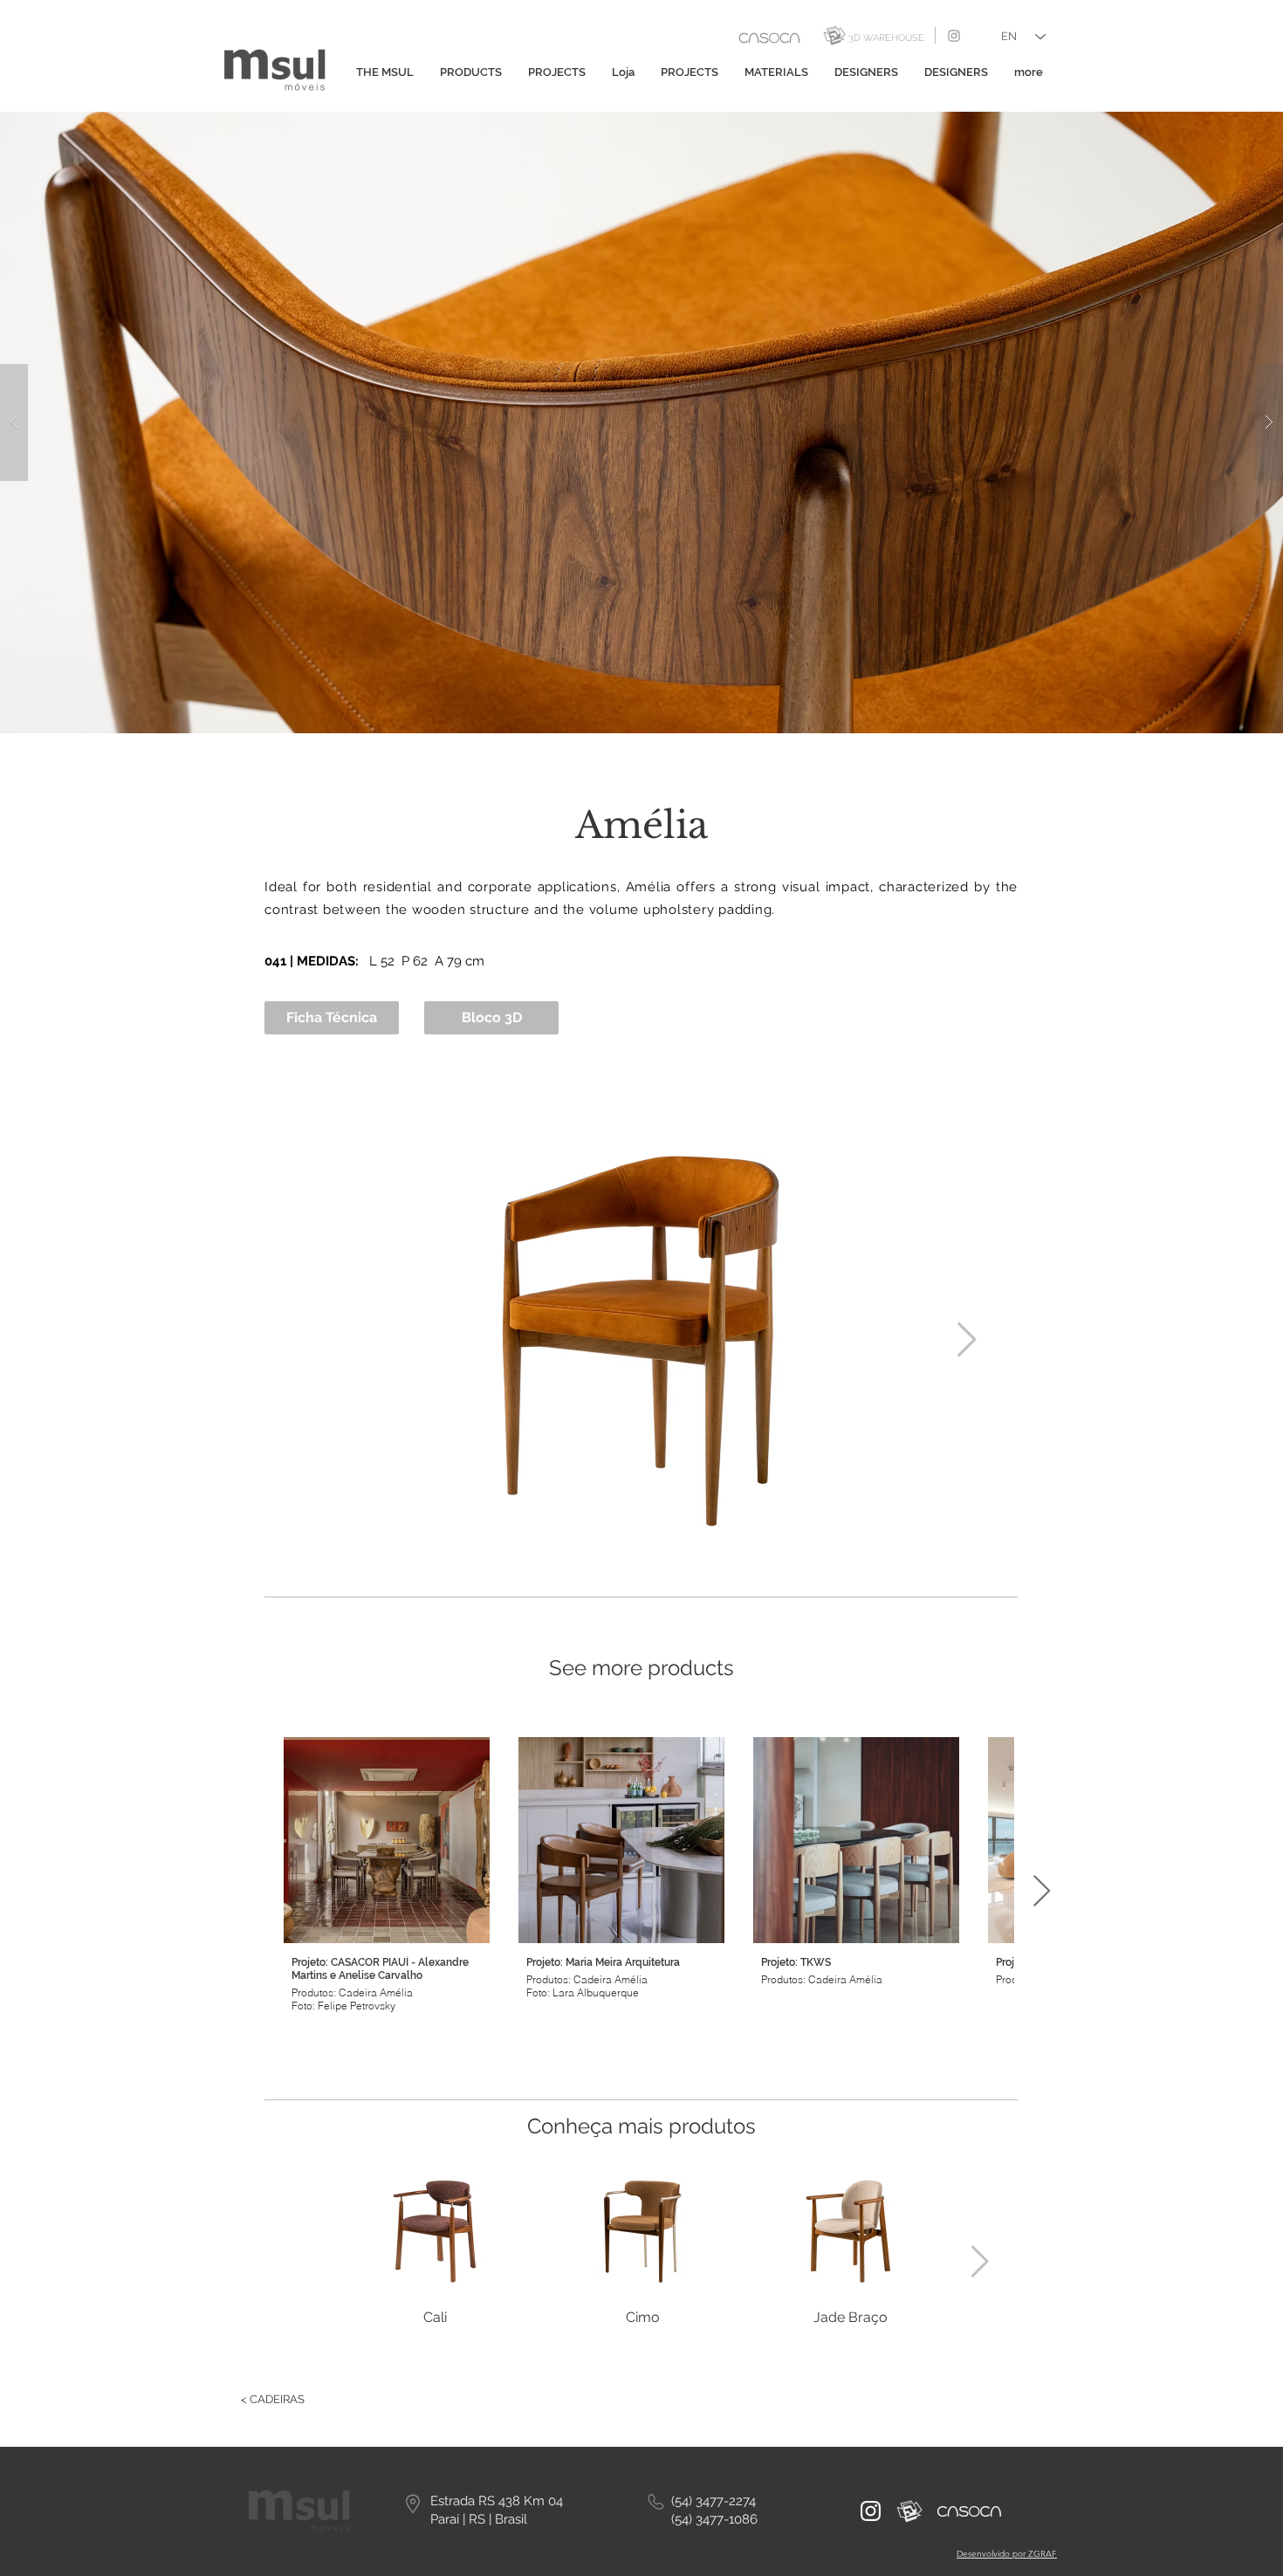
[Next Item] (967, 1341)
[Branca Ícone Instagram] (871, 2511)
